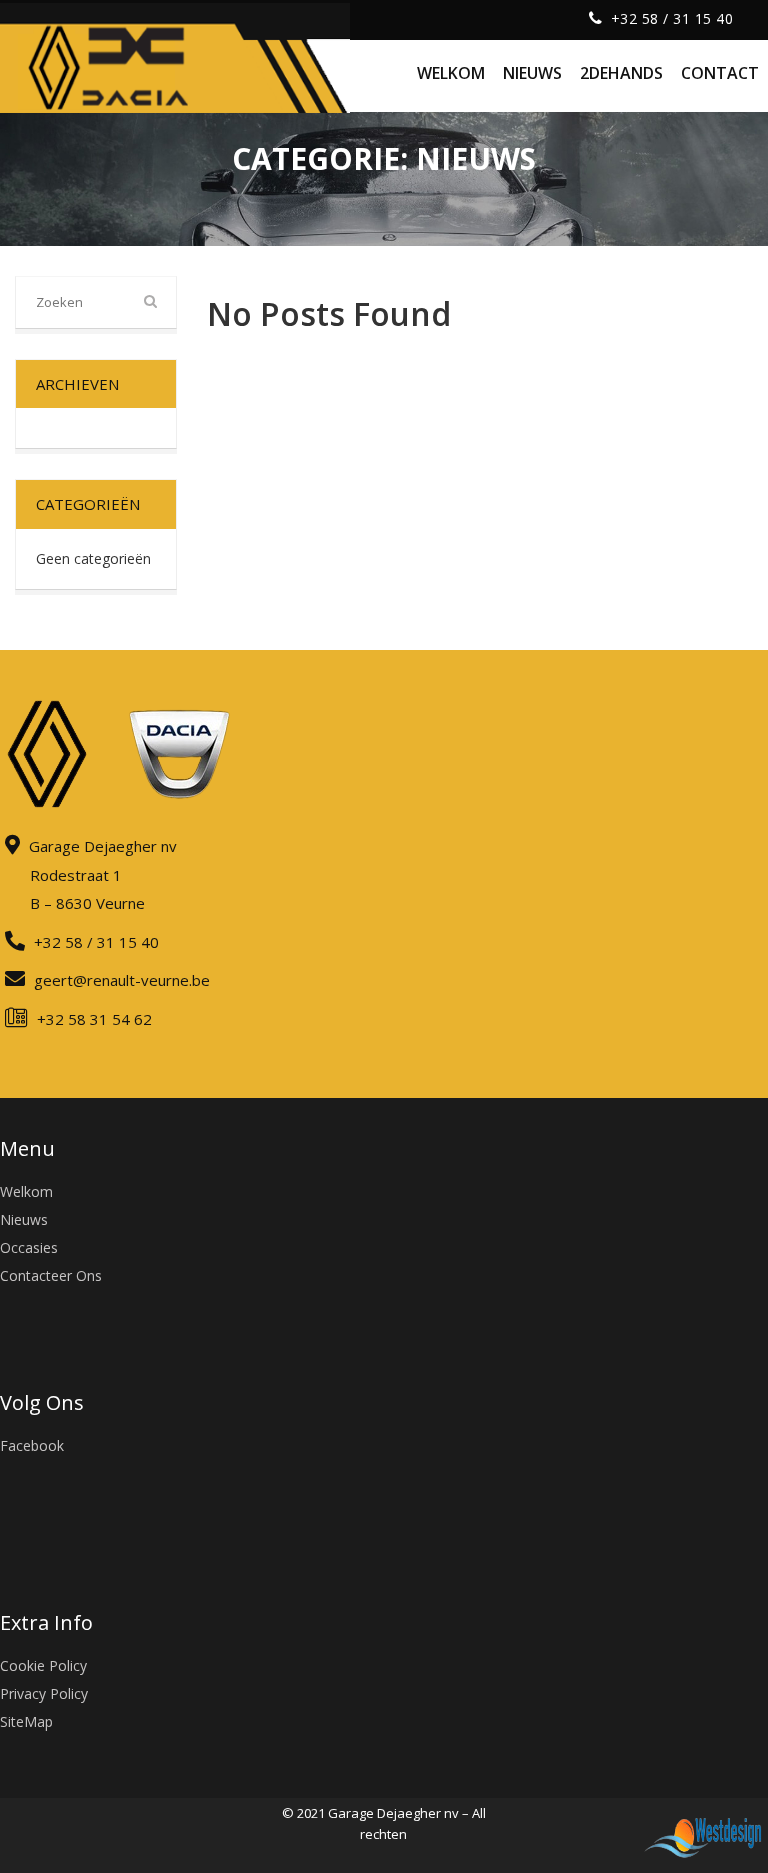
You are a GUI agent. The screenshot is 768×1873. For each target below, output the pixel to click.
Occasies (29, 1247)
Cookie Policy (43, 1665)
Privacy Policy (44, 1693)
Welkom (26, 1191)
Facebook (32, 1445)
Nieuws (24, 1219)
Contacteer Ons (51, 1275)
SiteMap (26, 1721)
